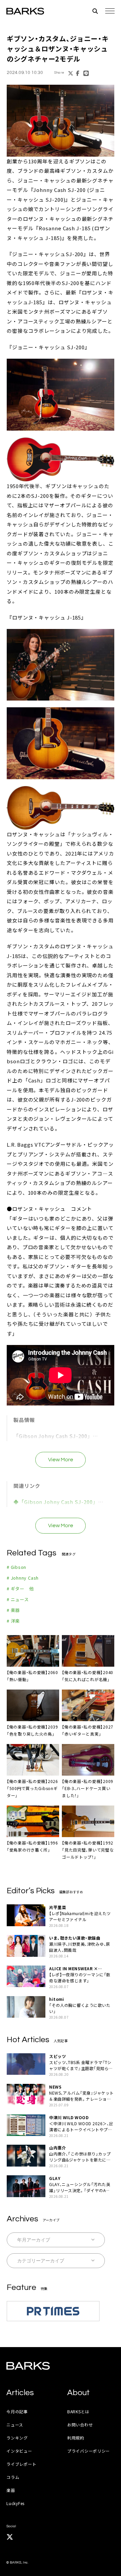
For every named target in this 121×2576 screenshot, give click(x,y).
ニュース (15, 2425)
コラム (13, 2477)
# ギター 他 (20, 1589)
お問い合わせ (80, 2425)
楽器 (11, 2490)
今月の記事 (17, 2411)
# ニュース (18, 1599)
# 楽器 (13, 1610)
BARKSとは (78, 2411)
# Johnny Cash (23, 1578)
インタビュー (19, 2451)
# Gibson (16, 1567)
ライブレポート (21, 2464)
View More (61, 1460)
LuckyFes (15, 2503)
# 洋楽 (13, 1621)
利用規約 (76, 2438)
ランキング (17, 2438)
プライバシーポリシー (89, 2451)
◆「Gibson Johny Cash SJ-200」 (56, 1502)
